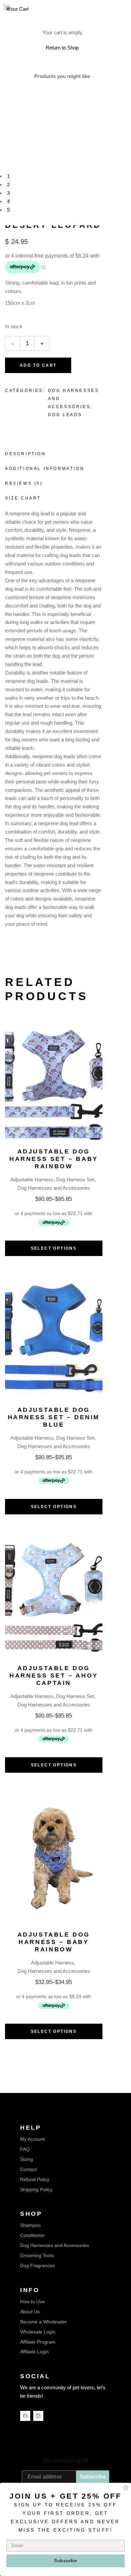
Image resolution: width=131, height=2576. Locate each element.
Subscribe (93, 2477)
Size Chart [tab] (23, 498)
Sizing (27, 2159)
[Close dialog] (126, 2488)
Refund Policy (35, 2179)
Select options (54, 1248)
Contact (28, 2169)
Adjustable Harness (32, 1180)
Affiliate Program (38, 2342)
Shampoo (30, 2225)
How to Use (32, 2302)
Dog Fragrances (37, 2266)
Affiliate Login (34, 2352)
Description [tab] (26, 454)
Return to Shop (62, 48)
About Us (30, 2312)
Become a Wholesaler (43, 2322)
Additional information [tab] (45, 469)
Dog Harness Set (75, 1180)
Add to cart (38, 365)
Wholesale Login (38, 2332)
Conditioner (32, 2235)
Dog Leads (65, 415)
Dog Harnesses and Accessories (54, 1188)
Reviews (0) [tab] (24, 483)
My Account (32, 2139)
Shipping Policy (36, 2189)
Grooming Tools (37, 2255)
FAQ (25, 2149)
